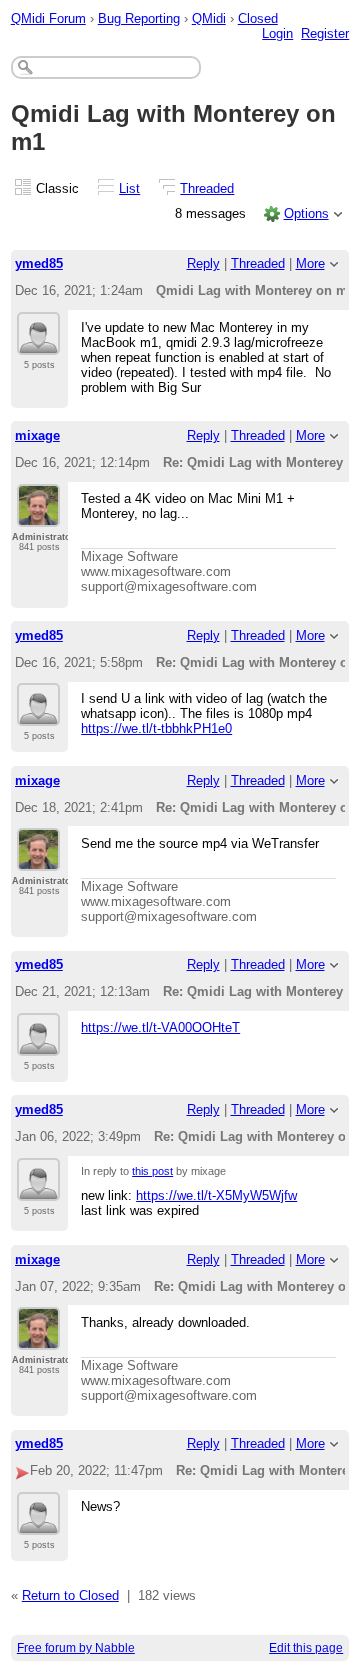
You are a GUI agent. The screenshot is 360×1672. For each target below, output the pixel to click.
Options (306, 213)
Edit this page (306, 1648)
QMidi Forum (48, 18)
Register (325, 33)
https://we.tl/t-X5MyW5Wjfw (216, 1195)
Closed (258, 18)
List (129, 188)
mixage (37, 435)
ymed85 (39, 263)
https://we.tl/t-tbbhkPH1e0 (156, 728)
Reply (203, 263)
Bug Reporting (139, 18)
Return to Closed (70, 1595)
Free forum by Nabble (76, 1648)
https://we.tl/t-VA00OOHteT (160, 1027)
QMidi (209, 18)
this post (152, 1171)
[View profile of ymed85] (38, 343)
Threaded (207, 188)
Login (277, 33)
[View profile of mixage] (38, 515)
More (310, 263)
